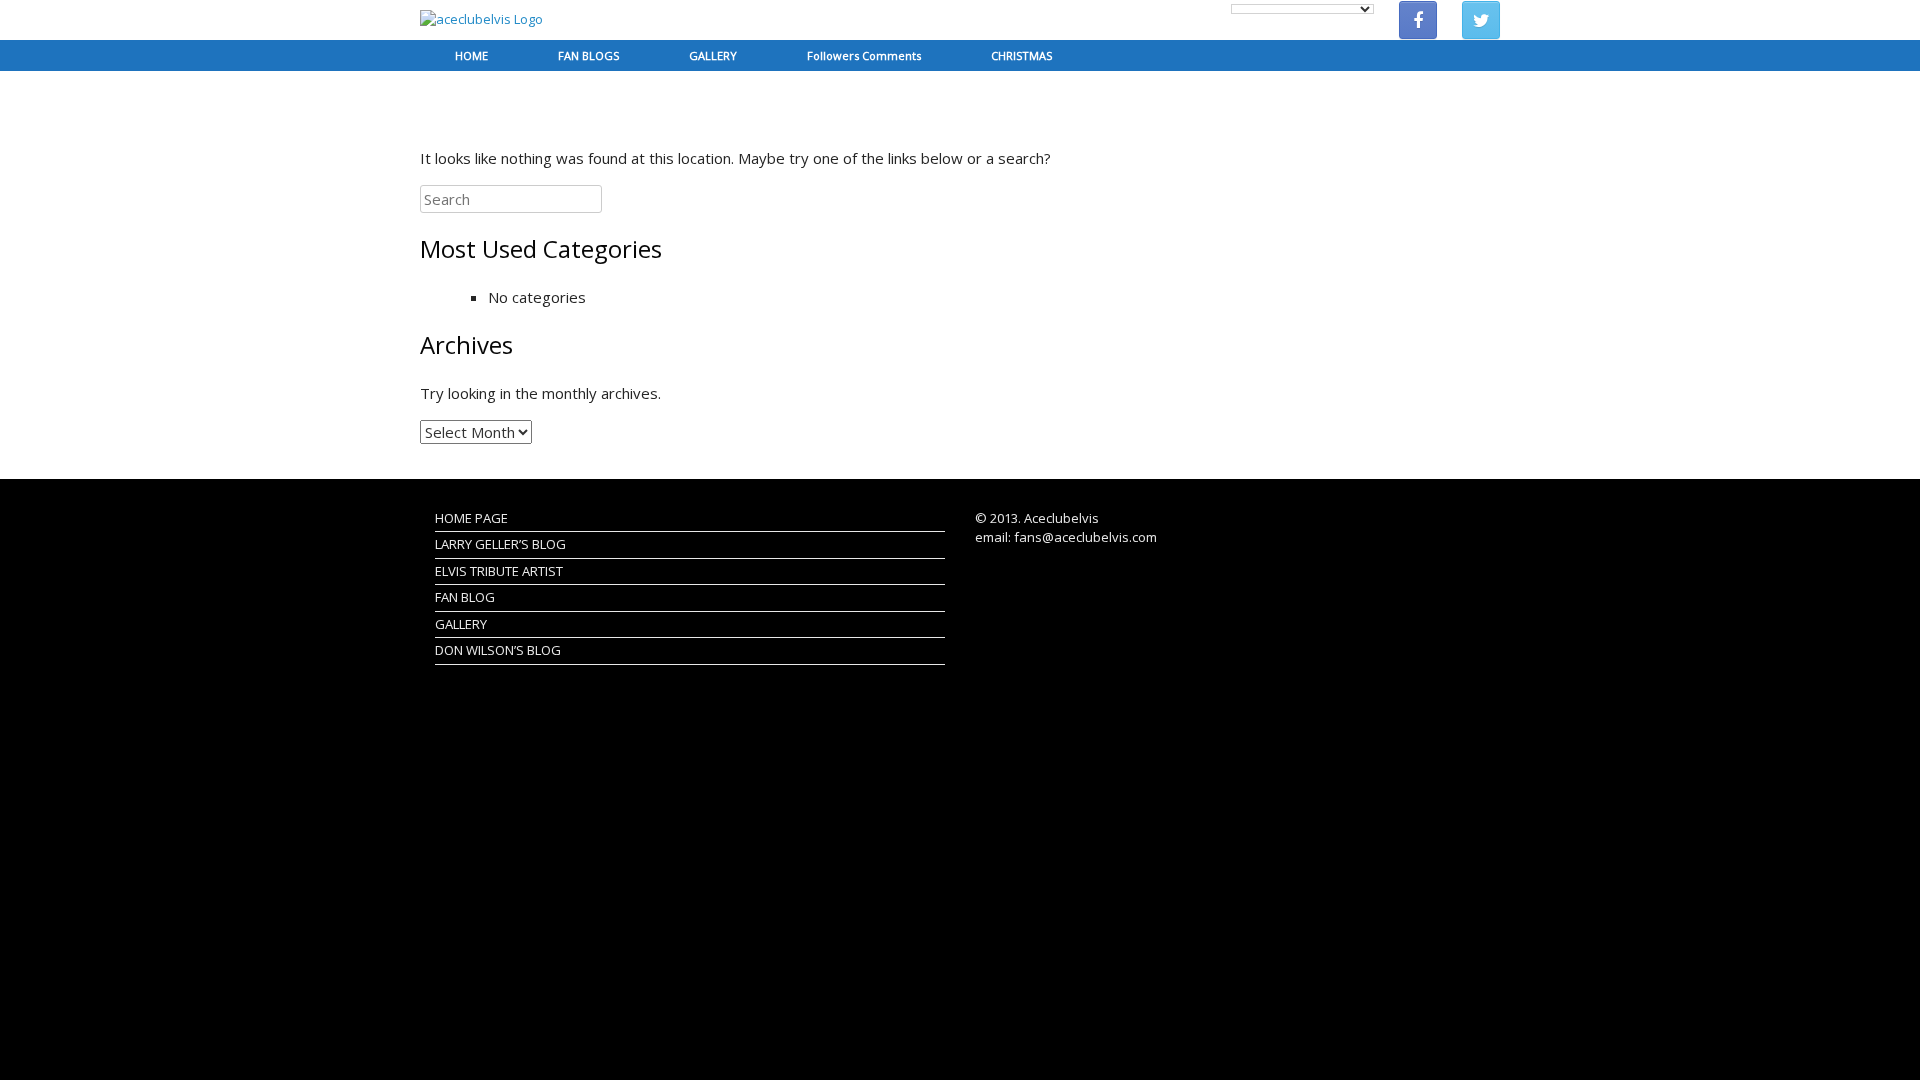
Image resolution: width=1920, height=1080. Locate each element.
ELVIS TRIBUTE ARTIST (499, 571)
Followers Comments (864, 55)
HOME (471, 55)
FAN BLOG (465, 597)
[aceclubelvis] (481, 20)
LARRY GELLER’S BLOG (500, 544)
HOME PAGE (471, 518)
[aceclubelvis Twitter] (1481, 20)
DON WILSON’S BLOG (498, 650)
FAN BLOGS (588, 55)
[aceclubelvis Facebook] (1418, 20)
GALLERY (713, 55)
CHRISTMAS (1021, 55)
